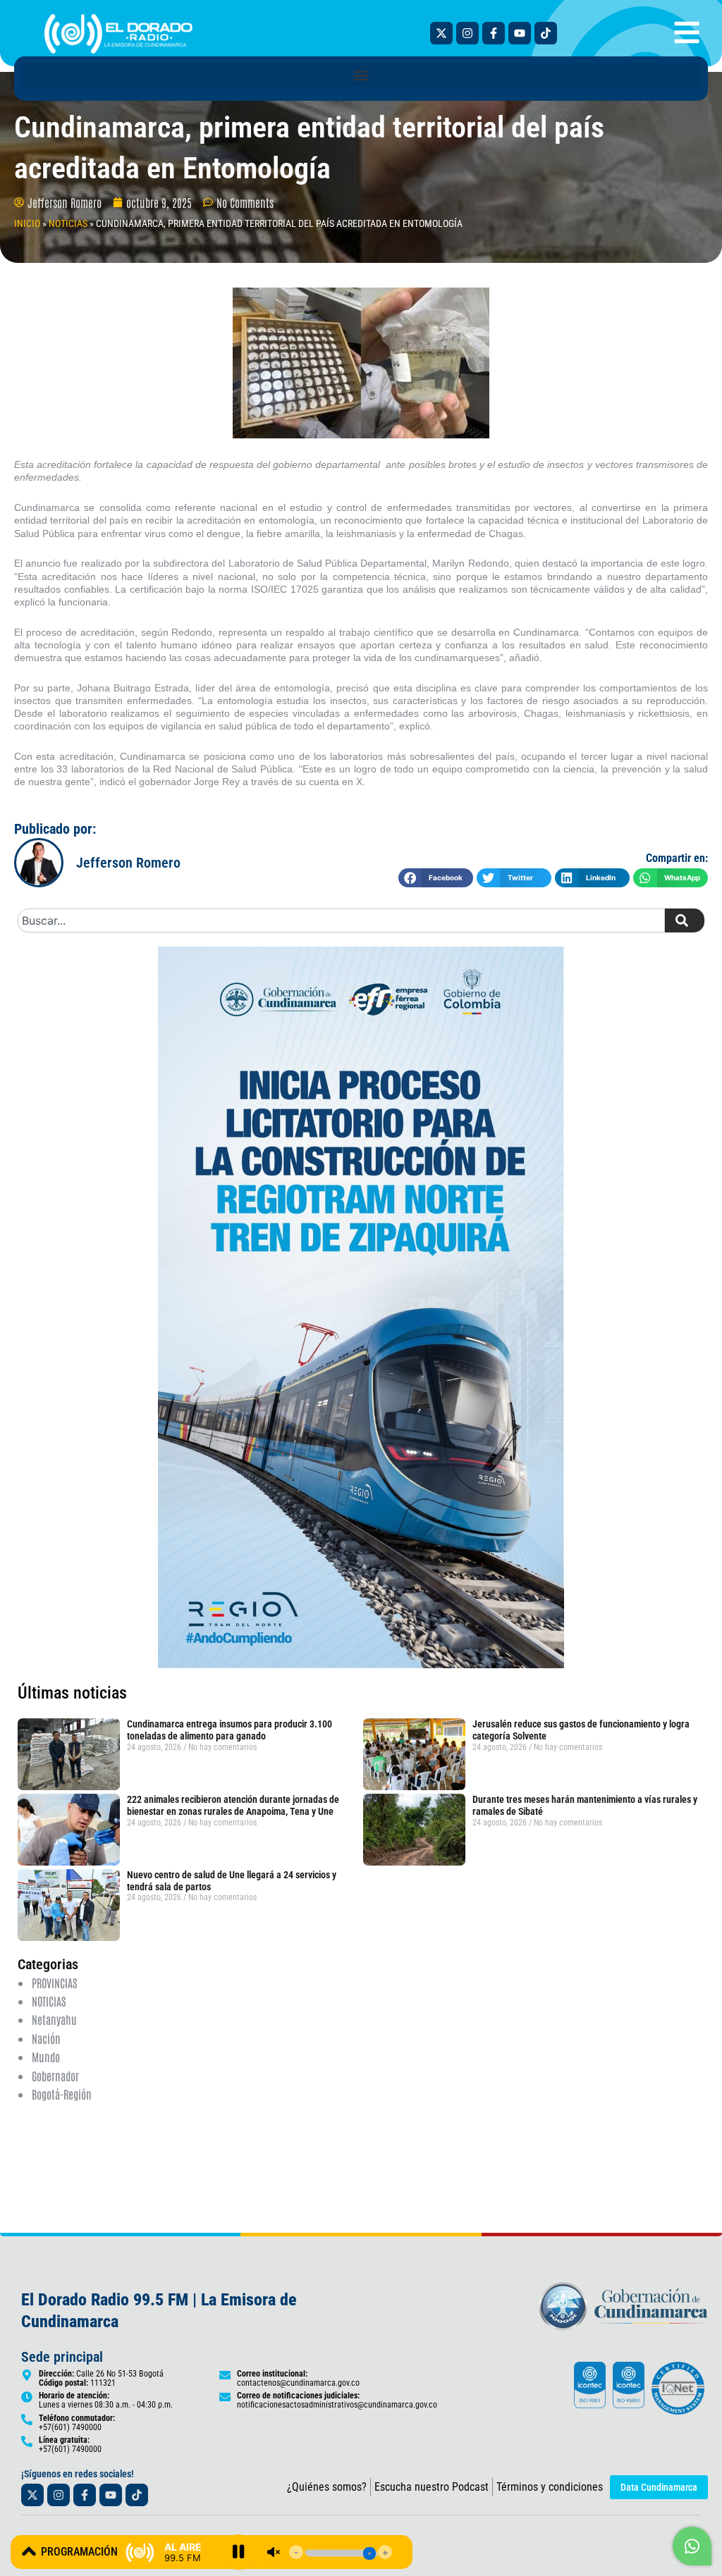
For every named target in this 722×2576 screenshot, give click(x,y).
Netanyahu (54, 2019)
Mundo (46, 2057)
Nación (46, 2038)
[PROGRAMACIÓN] (29, 2551)
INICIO (27, 223)
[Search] (685, 920)
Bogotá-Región (62, 2094)
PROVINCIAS (54, 1983)
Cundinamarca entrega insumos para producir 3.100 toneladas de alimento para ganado (230, 1730)
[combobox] (341, 920)
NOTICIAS (68, 223)
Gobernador (55, 2076)
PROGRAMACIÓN (79, 2552)
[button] (361, 75)
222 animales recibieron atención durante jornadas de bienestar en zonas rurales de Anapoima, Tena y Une (233, 1805)
